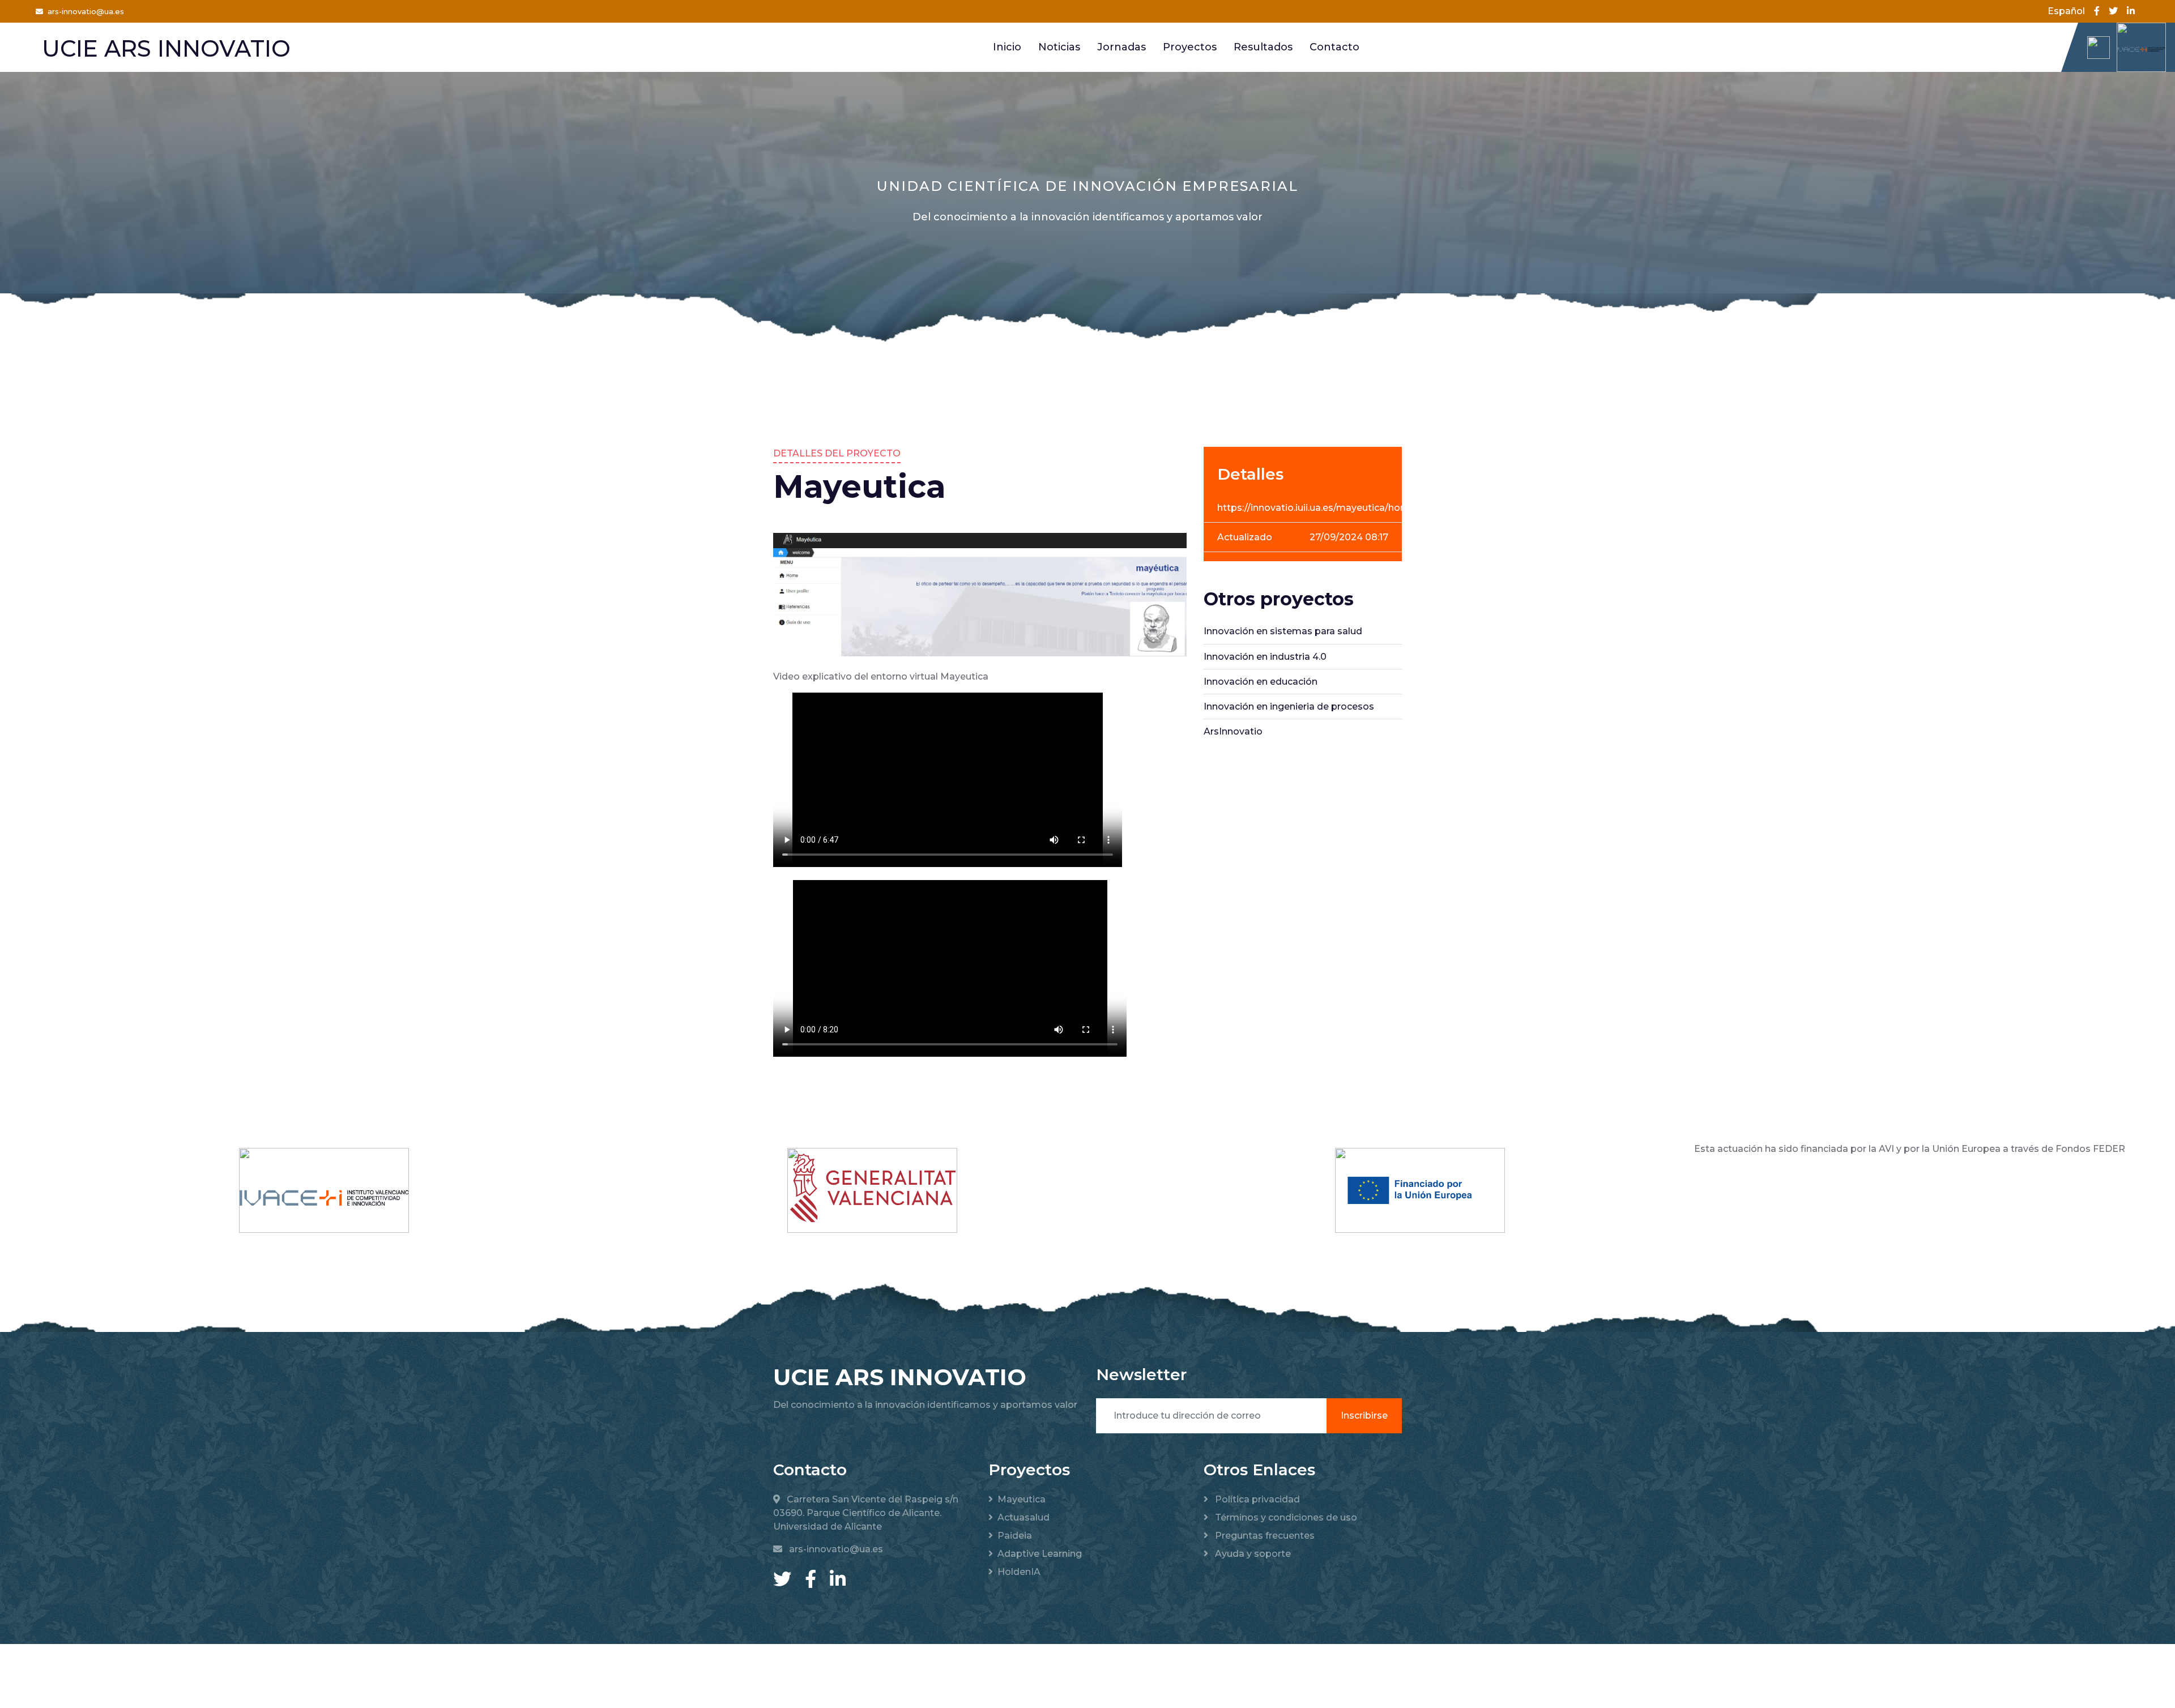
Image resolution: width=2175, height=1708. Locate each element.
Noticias (1059, 47)
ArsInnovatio (1233, 731)
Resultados (1263, 47)
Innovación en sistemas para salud (1283, 631)
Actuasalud (1023, 1517)
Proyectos (1190, 47)
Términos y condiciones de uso (1285, 1517)
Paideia (1015, 1536)
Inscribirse (1364, 1415)
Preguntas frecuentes (1264, 1536)
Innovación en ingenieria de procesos (1289, 706)
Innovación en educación (1261, 682)
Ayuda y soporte (1252, 1554)
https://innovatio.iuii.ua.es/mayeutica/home (1316, 508)
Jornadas (1121, 47)
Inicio (1007, 47)
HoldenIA (1019, 1572)
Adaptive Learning (1040, 1554)
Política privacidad (1256, 1499)
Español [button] (2066, 11)
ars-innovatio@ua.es (86, 12)
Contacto (1334, 47)
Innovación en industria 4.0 (1265, 657)
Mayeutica (1022, 1499)
